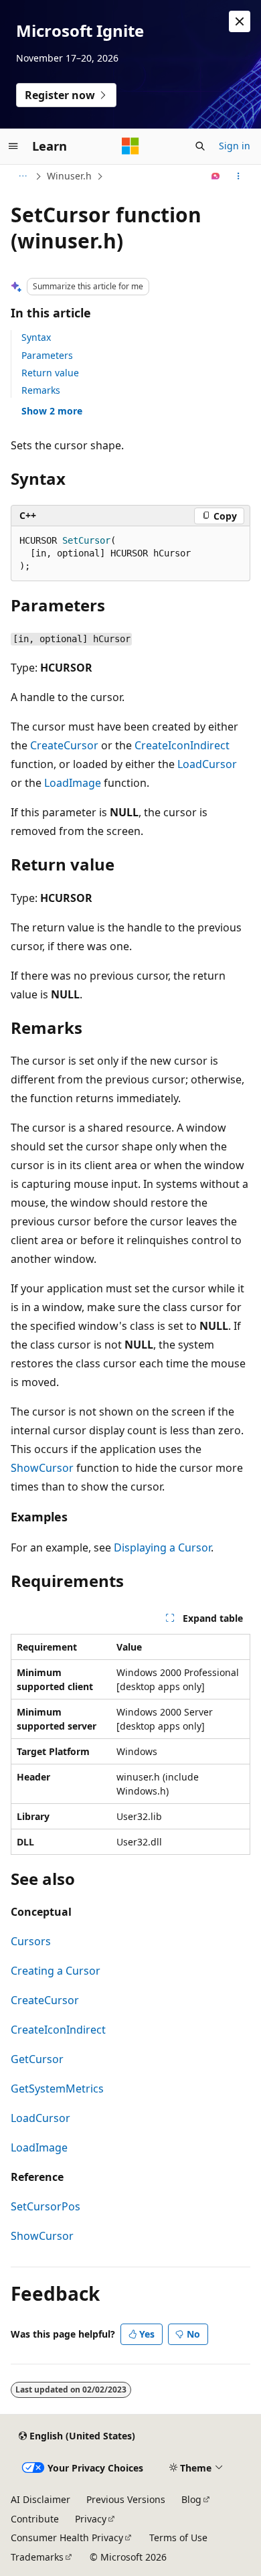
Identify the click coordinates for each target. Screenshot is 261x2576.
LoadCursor (207, 764)
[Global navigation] (13, 146)
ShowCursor (42, 1468)
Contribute (35, 2519)
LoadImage (73, 783)
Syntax (36, 337)
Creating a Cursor (56, 1971)
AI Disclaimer (40, 2499)
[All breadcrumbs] (22, 176)
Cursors (31, 1941)
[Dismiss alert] (240, 21)
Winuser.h (69, 176)
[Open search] (200, 146)
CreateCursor (64, 745)
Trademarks (37, 2557)
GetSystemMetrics (57, 2089)
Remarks (41, 390)
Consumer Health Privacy (67, 2537)
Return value (50, 373)
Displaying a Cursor (162, 1547)
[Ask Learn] (216, 176)
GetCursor (37, 2059)
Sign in (235, 146)
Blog (191, 2499)
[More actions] (239, 176)
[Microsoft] (130, 146)
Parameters (47, 355)
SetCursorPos (46, 2206)
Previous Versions (126, 2499)
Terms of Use (178, 2537)
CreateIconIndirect (182, 745)
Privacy (91, 2519)
